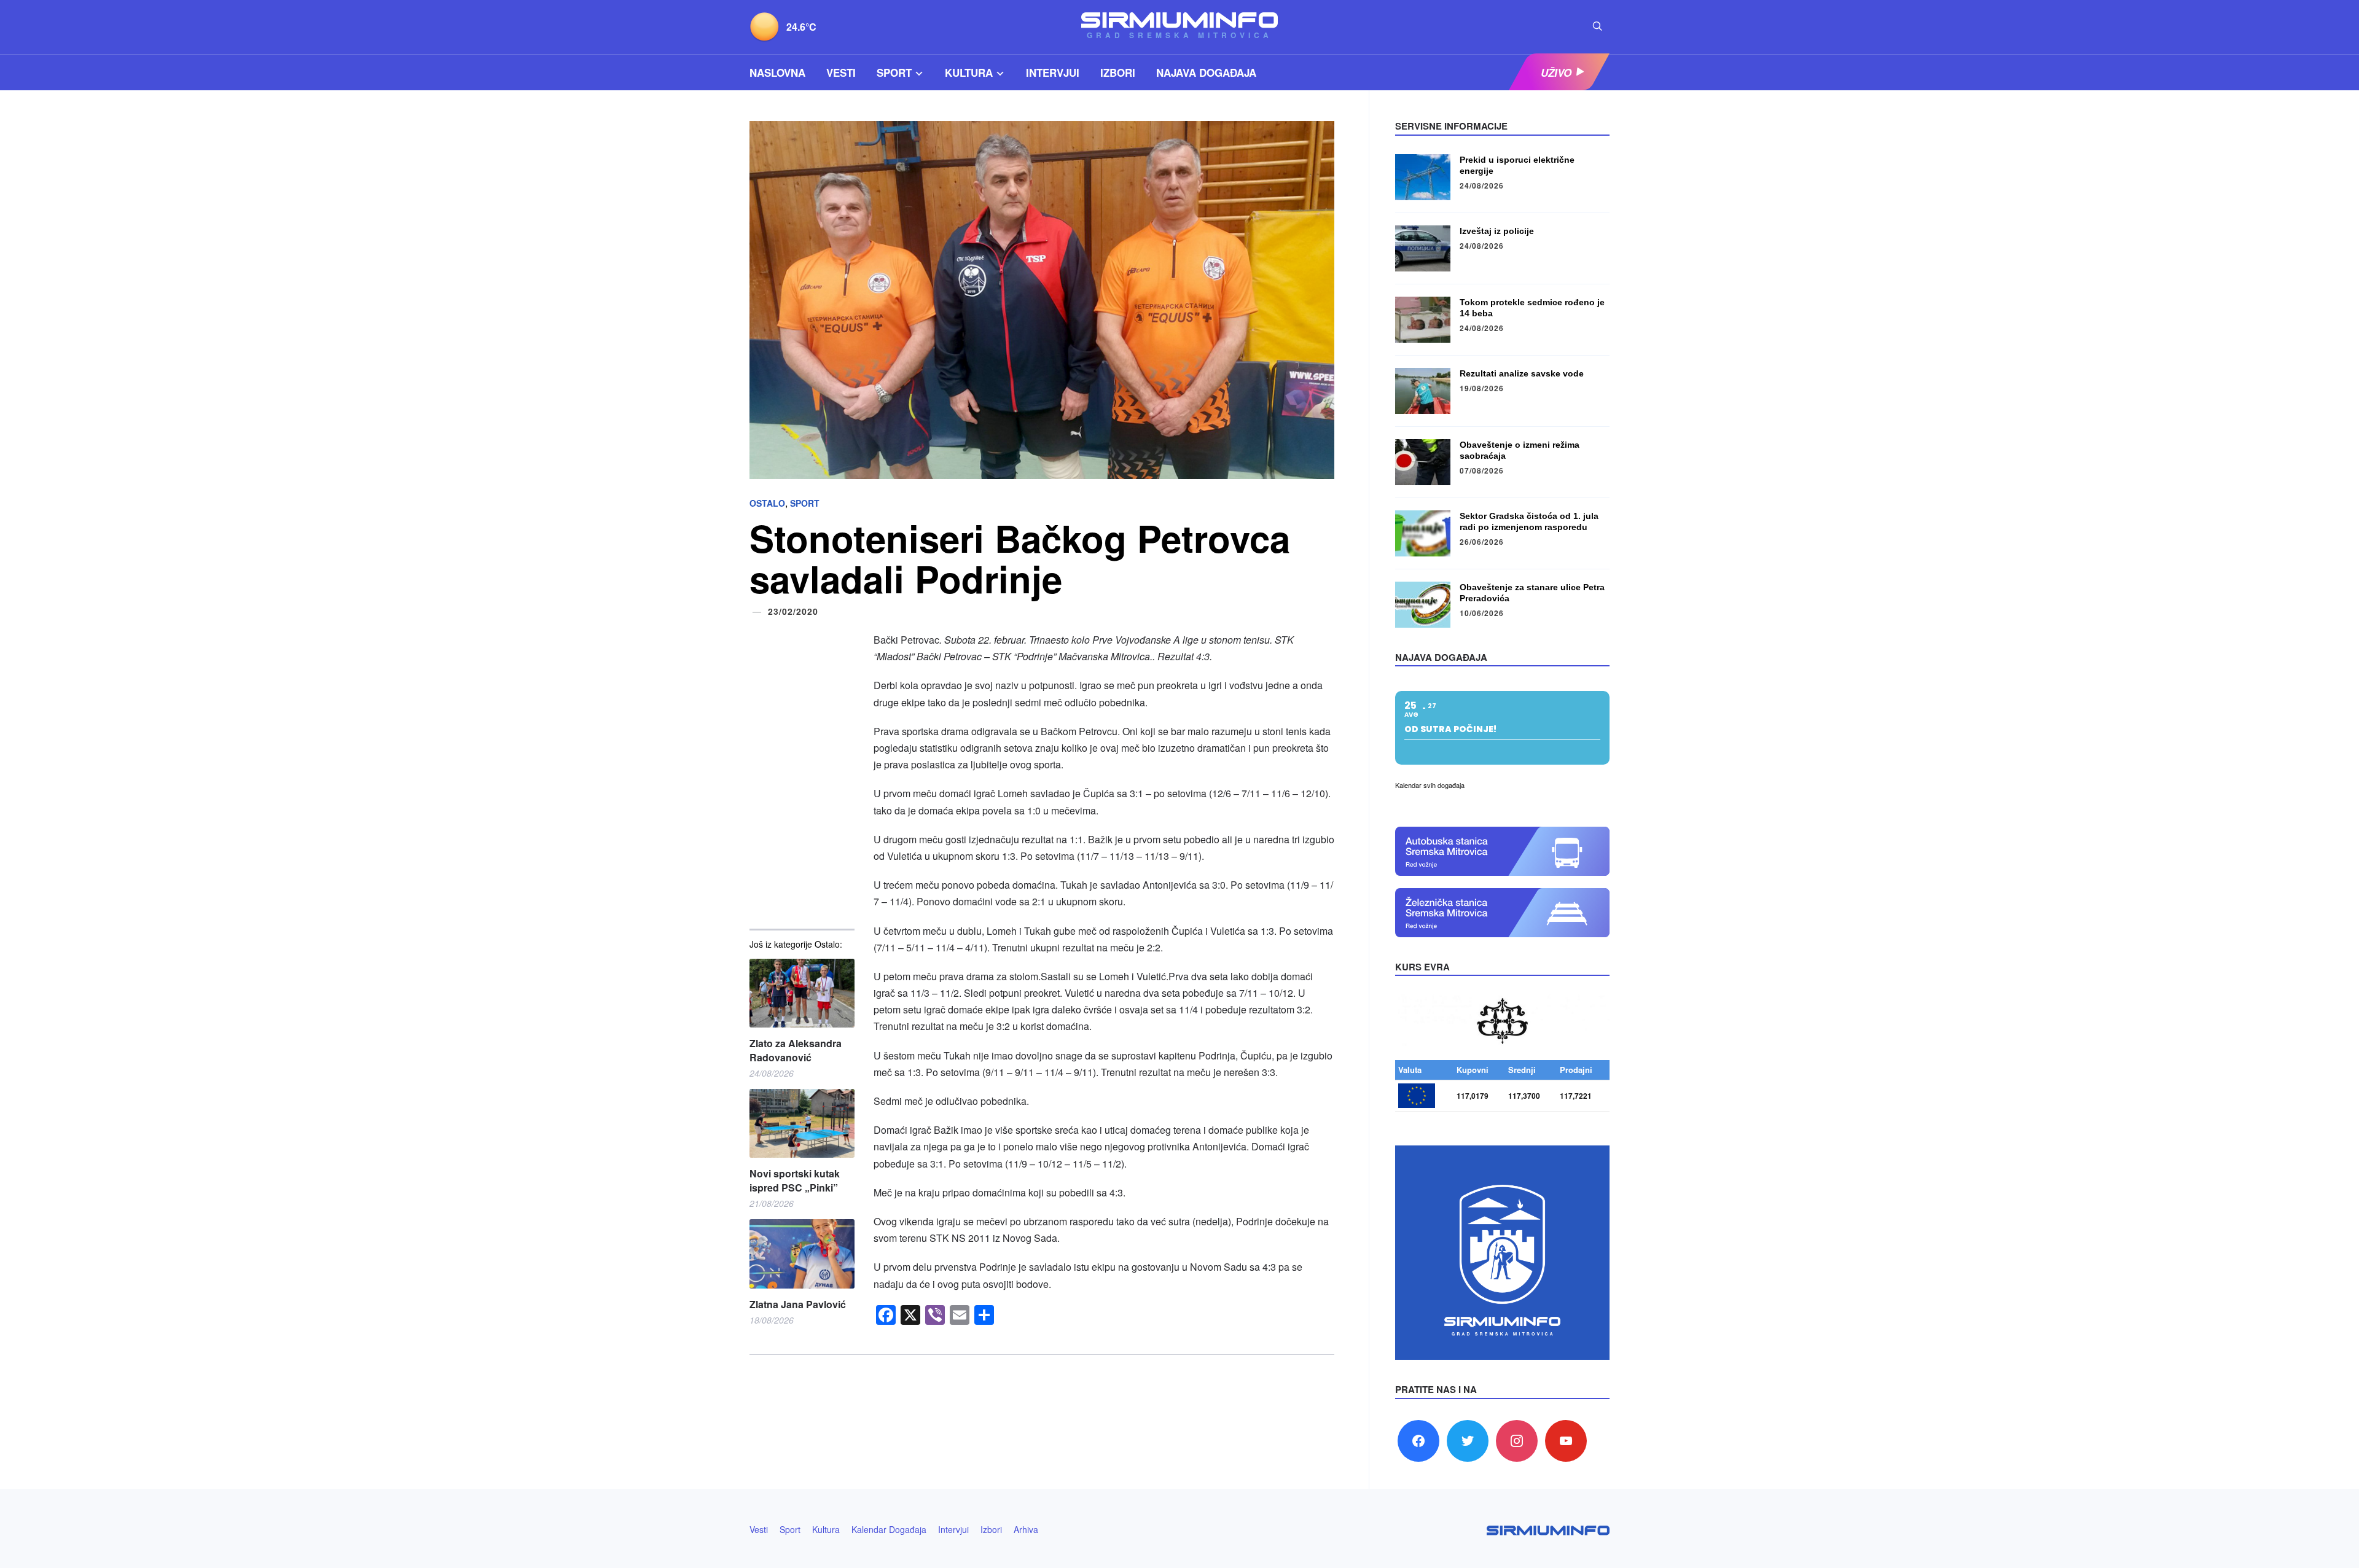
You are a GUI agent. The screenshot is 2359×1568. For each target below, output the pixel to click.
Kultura (969, 72)
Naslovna (777, 72)
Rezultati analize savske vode (1522, 373)
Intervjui (1053, 72)
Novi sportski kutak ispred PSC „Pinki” (795, 1180)
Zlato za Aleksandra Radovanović (796, 1050)
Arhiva (1026, 1529)
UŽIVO (1556, 72)
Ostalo (767, 503)
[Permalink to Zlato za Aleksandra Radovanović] (802, 993)
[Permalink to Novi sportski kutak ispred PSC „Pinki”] (802, 1124)
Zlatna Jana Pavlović (798, 1305)
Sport (894, 72)
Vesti (841, 72)
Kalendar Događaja (889, 1529)
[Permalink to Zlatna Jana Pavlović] (802, 1254)
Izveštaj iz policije (1497, 231)
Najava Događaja (1206, 72)
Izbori (1118, 72)
